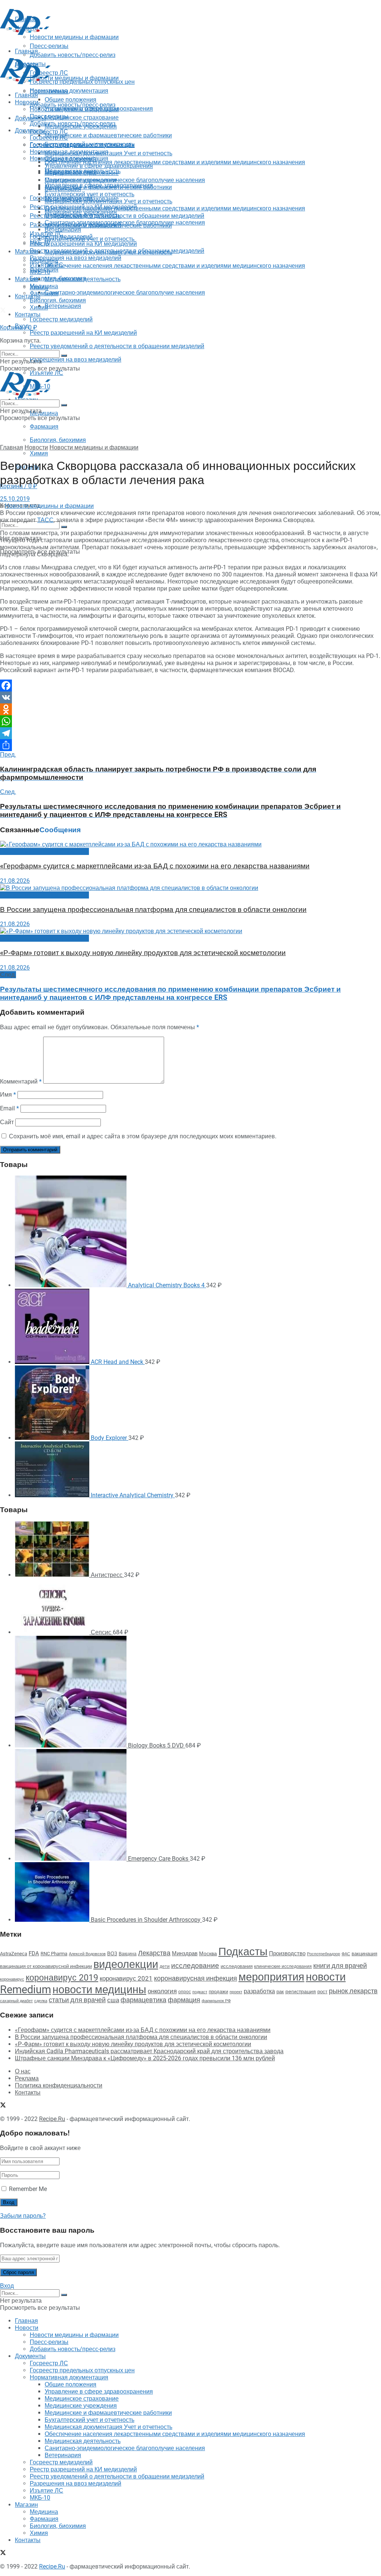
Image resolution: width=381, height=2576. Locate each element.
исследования (237, 1966)
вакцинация (364, 1954)
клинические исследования (283, 1966)
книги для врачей (340, 1966)
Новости (27, 102)
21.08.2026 (15, 881)
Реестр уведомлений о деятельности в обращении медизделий (117, 346)
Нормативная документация (69, 91)
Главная (26, 95)
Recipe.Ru (52, 2119)
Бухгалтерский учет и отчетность (89, 194)
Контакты (28, 296)
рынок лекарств (353, 1991)
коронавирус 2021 (126, 1978)
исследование (195, 1966)
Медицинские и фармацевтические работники (108, 135)
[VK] (190, 697)
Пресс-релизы (49, 91)
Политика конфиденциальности (59, 2085)
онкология (162, 1991)
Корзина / (19, 327)
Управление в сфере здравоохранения (99, 166)
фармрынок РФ (216, 2001)
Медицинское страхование (82, 117)
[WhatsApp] (190, 721)
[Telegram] (190, 733)
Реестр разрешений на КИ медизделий (83, 333)
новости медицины (99, 1990)
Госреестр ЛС (49, 132)
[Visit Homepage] (25, 33)
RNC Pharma (54, 1954)
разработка (259, 1991)
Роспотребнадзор (324, 1954)
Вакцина (128, 1954)
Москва (208, 1953)
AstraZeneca (14, 1954)
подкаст (200, 1992)
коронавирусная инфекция (196, 1978)
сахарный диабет (16, 2001)
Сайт (7, 1122)
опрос (185, 1992)
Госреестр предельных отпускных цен (82, 145)
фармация (184, 2000)
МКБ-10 (40, 272)
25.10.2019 (15, 499)
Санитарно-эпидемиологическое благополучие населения (125, 292)
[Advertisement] (87, 48)
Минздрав (185, 1953)
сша (113, 2000)
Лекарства (154, 1953)
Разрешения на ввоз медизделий (76, 360)
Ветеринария (63, 306)
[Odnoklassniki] (190, 709)
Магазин (26, 252)
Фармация (44, 427)
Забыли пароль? (23, 2216)
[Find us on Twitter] (3, 311)
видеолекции (126, 1964)
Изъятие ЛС (47, 265)
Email (9, 1108)
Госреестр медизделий (61, 319)
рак (280, 1992)
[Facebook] (190, 686)
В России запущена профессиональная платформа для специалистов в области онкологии (153, 910)
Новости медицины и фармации (74, 78)
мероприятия (271, 1977)
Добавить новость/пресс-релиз (73, 105)
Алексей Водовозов (87, 1954)
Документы (30, 131)
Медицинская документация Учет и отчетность (108, 153)
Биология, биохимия (58, 440)
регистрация (301, 1991)
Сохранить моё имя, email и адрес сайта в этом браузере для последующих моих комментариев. (143, 1136)
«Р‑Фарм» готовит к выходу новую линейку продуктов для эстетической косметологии (143, 953)
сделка (41, 2001)
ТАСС (45, 520)
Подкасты (243, 1952)
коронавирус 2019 (62, 1978)
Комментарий (21, 1082)
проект (236, 1992)
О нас (23, 2071)
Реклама (27, 2078)
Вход (7, 2286)
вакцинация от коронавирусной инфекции (46, 1966)
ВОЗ (112, 1954)
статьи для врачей (77, 2000)
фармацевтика (143, 2000)
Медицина (44, 413)
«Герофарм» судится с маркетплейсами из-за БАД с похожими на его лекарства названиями (155, 866)
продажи (218, 1992)
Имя (8, 1095)
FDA (34, 1953)
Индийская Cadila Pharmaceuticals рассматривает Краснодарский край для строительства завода (149, 2051)
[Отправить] (190, 745)
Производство (287, 1953)
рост (322, 1992)
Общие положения (71, 159)
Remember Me (28, 2189)
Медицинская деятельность (83, 279)
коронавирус (12, 1979)
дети (165, 1966)
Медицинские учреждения (81, 180)
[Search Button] (64, 527)
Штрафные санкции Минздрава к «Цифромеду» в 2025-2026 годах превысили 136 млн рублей (145, 2058)
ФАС (346, 1954)
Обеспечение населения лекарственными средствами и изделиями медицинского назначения (175, 162)
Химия (39, 453)
